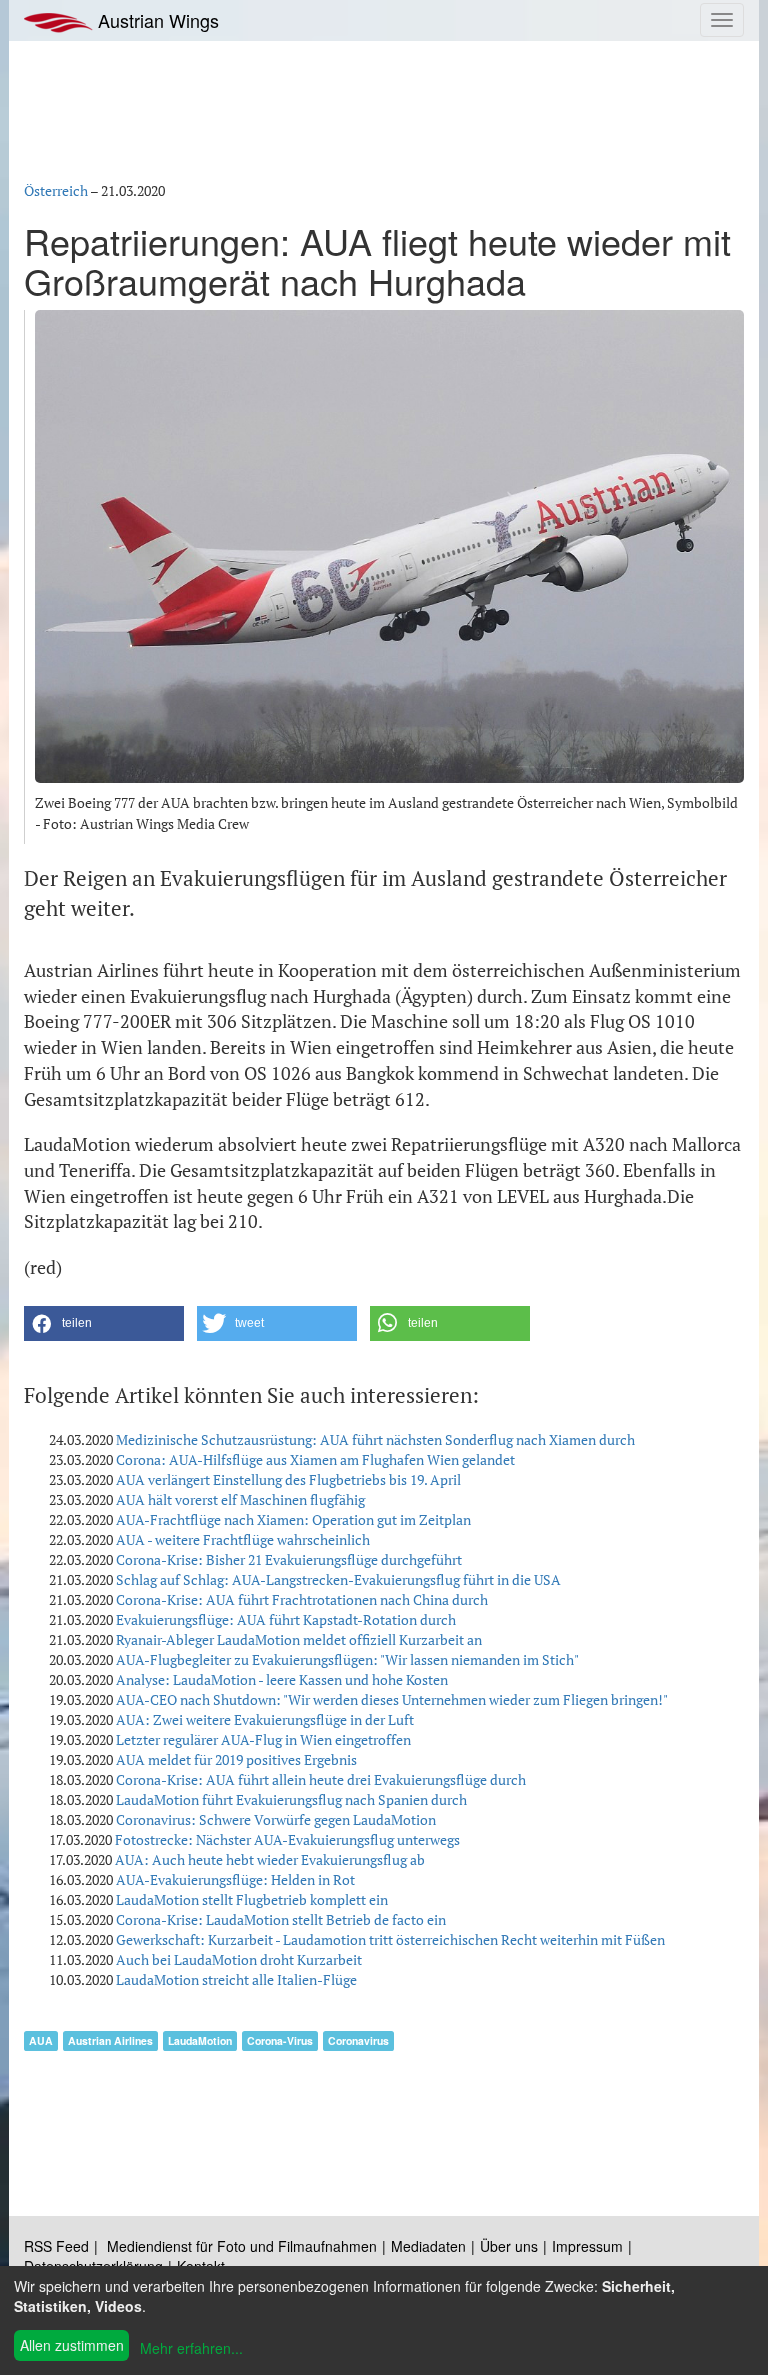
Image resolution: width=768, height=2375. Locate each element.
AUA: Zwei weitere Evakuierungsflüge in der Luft (265, 1719)
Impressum (587, 2246)
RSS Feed (56, 2246)
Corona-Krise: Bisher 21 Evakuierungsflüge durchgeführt (289, 1559)
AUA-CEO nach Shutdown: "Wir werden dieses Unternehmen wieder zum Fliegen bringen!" (392, 1699)
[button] (104, 1323)
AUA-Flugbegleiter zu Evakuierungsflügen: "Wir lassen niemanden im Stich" (347, 1659)
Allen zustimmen (72, 2345)
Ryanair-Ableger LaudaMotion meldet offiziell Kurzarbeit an (299, 1639)
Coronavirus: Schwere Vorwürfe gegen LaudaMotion (276, 1819)
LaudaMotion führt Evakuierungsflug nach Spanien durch (291, 1799)
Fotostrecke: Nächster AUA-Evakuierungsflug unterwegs (287, 1839)
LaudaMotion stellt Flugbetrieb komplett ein (252, 1899)
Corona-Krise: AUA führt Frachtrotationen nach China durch (302, 1599)
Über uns (509, 2246)
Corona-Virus (280, 2040)
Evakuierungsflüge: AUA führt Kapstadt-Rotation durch (286, 1619)
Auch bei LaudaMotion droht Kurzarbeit (239, 1959)
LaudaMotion (200, 2040)
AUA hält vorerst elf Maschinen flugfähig (240, 1499)
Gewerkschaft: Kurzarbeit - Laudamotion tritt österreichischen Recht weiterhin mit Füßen (390, 1939)
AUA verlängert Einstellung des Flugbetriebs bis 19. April (288, 1479)
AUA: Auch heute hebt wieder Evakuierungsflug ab (270, 1859)
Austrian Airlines (110, 2040)
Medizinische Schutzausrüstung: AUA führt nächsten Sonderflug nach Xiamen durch (375, 1439)
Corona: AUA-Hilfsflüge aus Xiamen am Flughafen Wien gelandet (315, 1459)
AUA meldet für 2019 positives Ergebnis (236, 1759)
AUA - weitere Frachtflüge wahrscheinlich (243, 1539)
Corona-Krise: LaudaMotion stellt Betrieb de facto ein (281, 1919)
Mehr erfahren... (191, 2348)
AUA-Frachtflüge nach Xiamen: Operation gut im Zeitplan (293, 1519)
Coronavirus (358, 2040)
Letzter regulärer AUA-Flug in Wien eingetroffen (263, 1739)
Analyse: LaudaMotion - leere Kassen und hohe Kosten (282, 1679)
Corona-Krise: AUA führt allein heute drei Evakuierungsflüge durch (321, 1779)
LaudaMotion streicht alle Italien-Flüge (236, 1979)
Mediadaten (428, 2246)
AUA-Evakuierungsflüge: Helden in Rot (235, 1879)
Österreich (56, 190)
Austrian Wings (156, 20)
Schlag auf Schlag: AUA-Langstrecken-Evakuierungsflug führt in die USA (338, 1579)
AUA (41, 2040)
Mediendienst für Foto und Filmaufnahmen (242, 2246)
